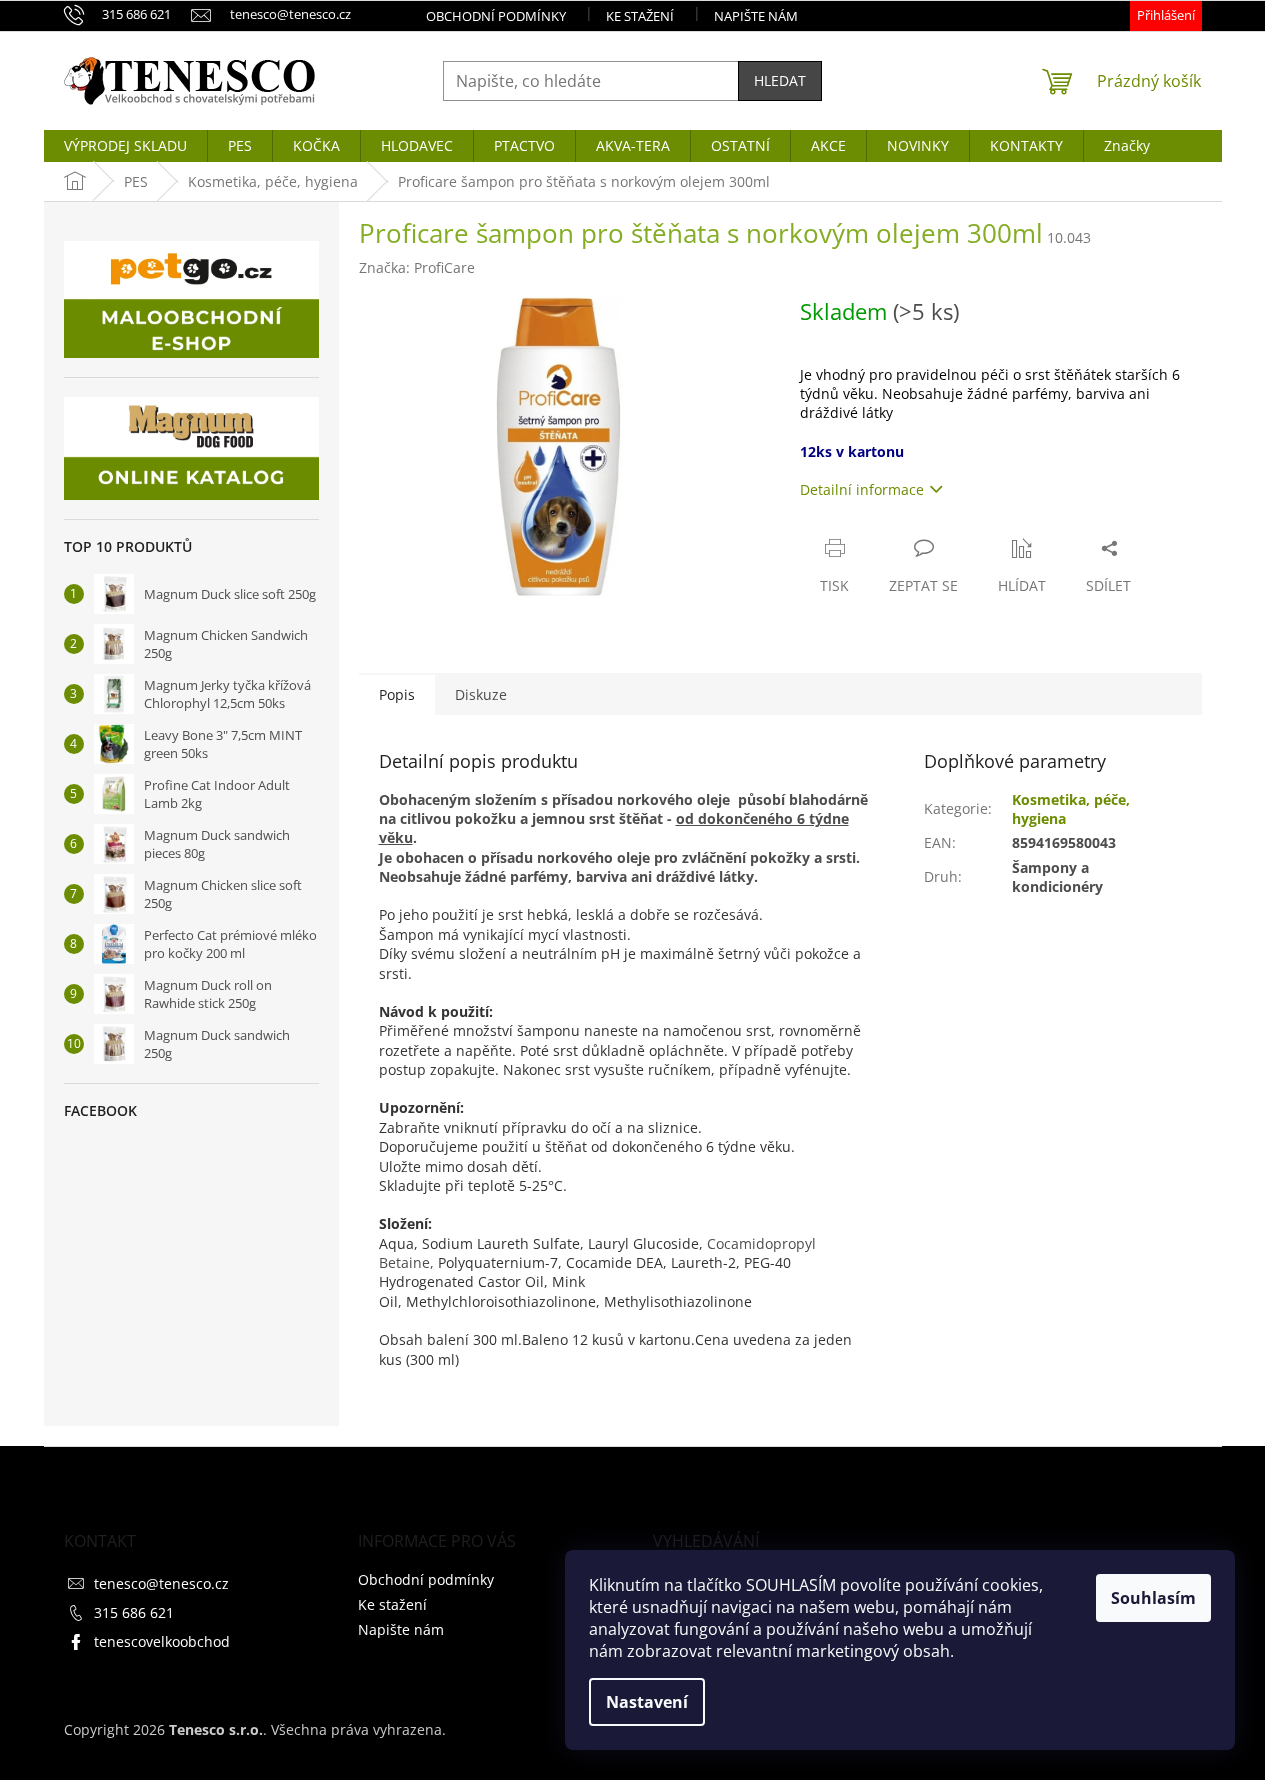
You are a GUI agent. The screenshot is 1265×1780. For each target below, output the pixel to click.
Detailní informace (862, 489)
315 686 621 (134, 1612)
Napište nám (756, 16)
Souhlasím (1153, 1598)
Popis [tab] (397, 694)
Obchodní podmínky (496, 16)
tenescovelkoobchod (162, 1641)
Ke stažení (640, 16)
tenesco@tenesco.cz (161, 1583)
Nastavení (647, 1702)
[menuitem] (125, 146)
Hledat (780, 80)
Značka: (417, 267)
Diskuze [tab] (481, 694)
